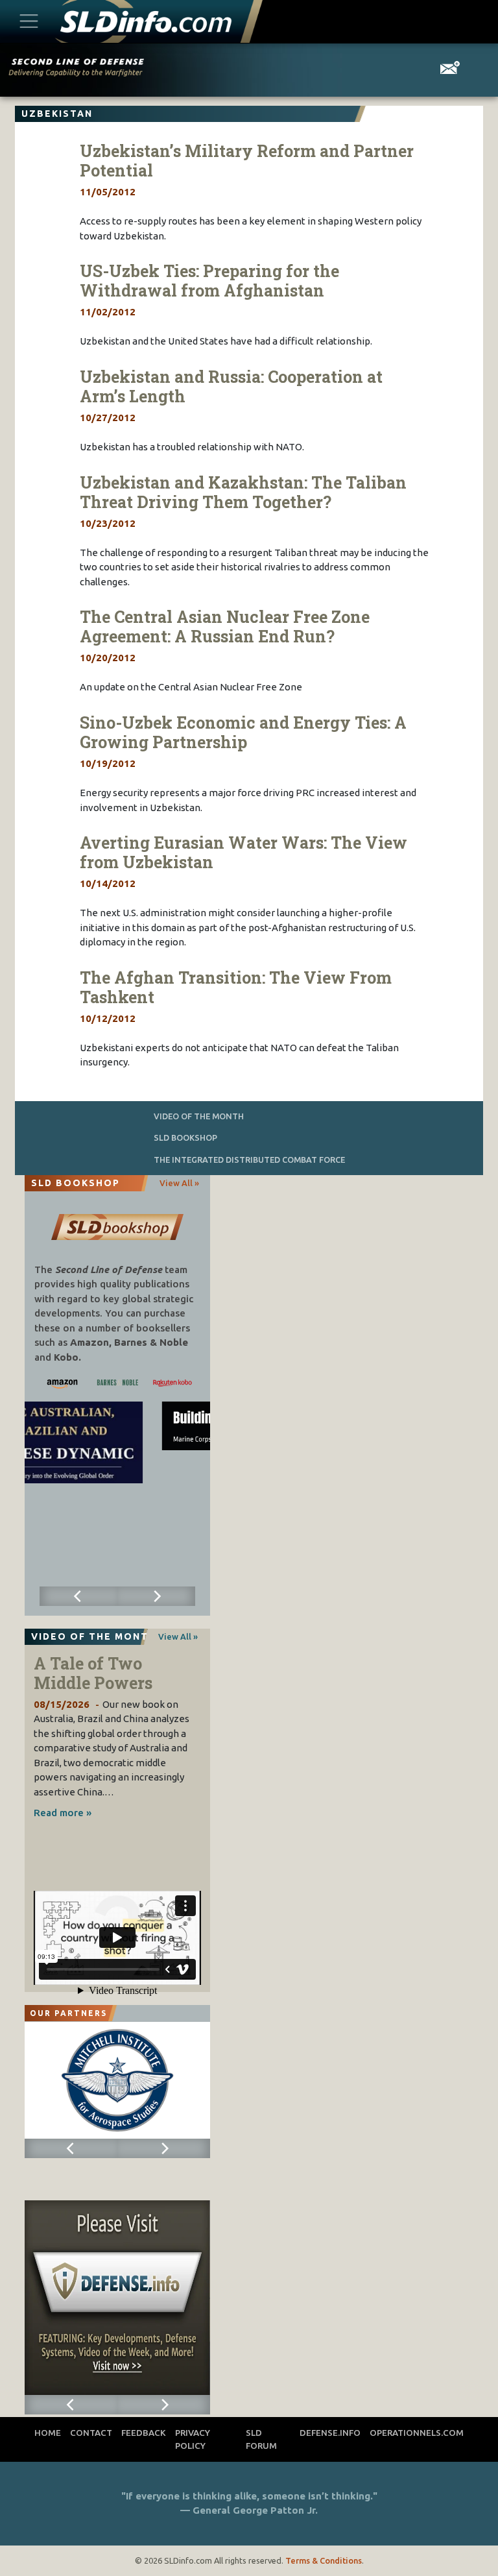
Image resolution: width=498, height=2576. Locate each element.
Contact (91, 2433)
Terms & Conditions (324, 2560)
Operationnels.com (417, 2433)
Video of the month (199, 1116)
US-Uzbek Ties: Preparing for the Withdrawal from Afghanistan (209, 281)
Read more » (63, 1813)
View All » (179, 1183)
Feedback (144, 2433)
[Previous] (78, 1596)
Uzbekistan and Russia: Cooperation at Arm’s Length (231, 386)
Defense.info (330, 2433)
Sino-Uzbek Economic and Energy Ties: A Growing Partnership (243, 732)
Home (48, 2433)
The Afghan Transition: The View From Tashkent (236, 987)
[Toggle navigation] (29, 21)
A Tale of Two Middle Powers (93, 1673)
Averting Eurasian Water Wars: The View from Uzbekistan (243, 852)
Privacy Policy (193, 2439)
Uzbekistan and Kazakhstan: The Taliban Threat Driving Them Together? (243, 492)
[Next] (156, 1596)
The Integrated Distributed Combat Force (249, 1160)
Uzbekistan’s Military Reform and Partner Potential (247, 161)
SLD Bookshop (185, 1137)
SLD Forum (261, 2439)
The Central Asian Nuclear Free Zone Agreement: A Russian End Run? (225, 626)
